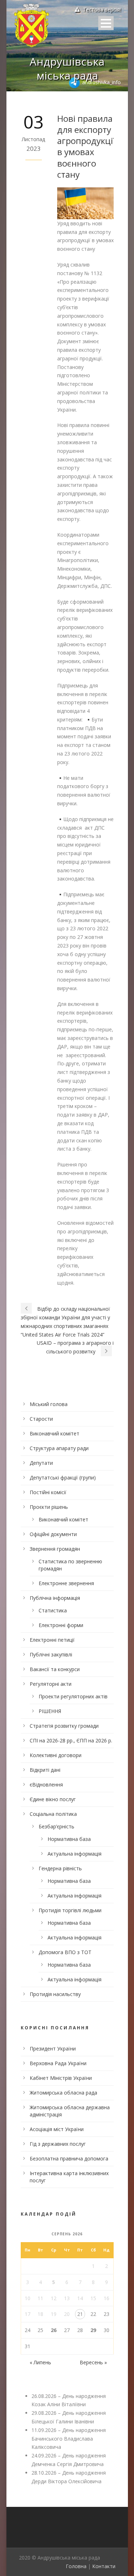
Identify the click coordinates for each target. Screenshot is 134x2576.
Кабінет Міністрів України (61, 2078)
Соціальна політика (53, 1814)
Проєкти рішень (49, 1507)
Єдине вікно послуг (53, 1799)
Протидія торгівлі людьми (70, 1910)
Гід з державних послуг (58, 2144)
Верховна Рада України (58, 2063)
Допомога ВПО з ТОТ (65, 1952)
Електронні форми (61, 1625)
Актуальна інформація (75, 1854)
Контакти (104, 2566)
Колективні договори (56, 1755)
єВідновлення (46, 1785)
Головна (76, 2566)
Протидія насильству (55, 1994)
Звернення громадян (55, 1549)
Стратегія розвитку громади (64, 1726)
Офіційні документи (53, 1534)
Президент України (53, 2049)
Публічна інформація (55, 1598)
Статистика (53, 1610)
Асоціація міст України (57, 2129)
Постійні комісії (48, 1492)
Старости (41, 1419)
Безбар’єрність (56, 1826)
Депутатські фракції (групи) (63, 1478)
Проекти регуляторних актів (73, 1696)
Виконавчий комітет (54, 1433)
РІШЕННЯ (50, 1711)
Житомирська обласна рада (63, 2093)
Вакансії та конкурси (55, 1669)
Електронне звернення (66, 1583)
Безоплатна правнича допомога (69, 2158)
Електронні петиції (52, 1640)
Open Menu (106, 23)
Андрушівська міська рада (67, 68)
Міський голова (49, 1404)
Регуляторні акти (51, 1684)
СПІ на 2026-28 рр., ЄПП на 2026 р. (71, 1740)
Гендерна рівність (60, 1868)
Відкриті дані (45, 1770)
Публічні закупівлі (51, 1654)
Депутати (41, 1463)
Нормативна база (69, 1839)
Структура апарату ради (59, 1448)
